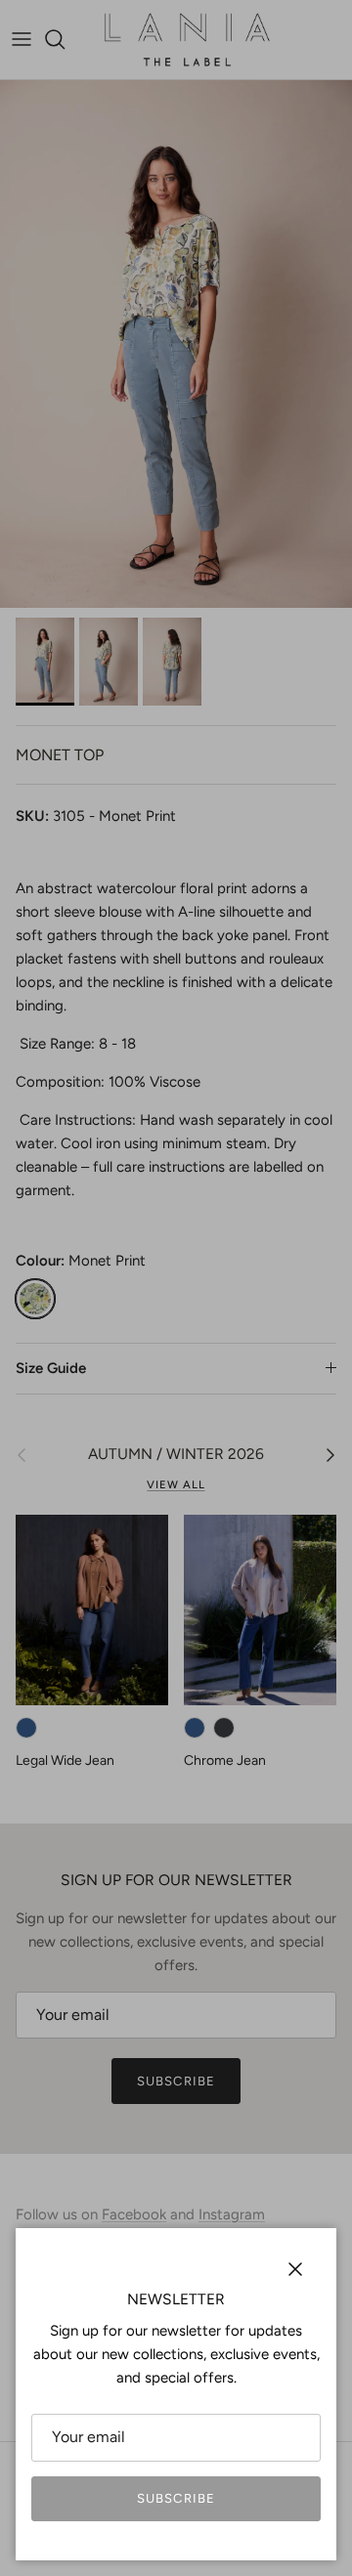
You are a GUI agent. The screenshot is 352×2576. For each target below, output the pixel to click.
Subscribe (176, 2498)
